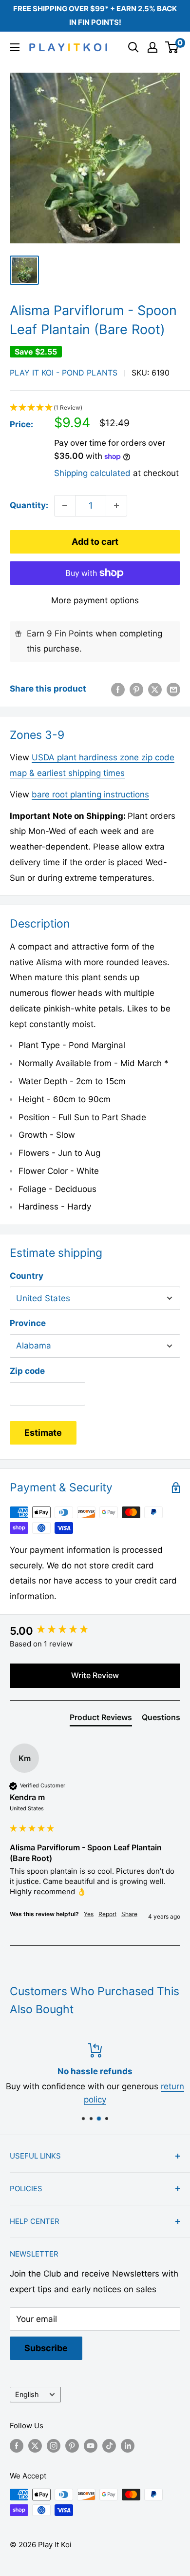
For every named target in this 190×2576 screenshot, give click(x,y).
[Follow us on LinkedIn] (128, 2446)
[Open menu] (15, 47)
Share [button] (129, 1914)
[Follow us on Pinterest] (72, 2446)
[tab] (101, 1719)
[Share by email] (173, 689)
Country (27, 1276)
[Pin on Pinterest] (136, 689)
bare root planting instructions (90, 794)
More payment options (95, 600)
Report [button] (107, 1914)
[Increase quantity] (116, 506)
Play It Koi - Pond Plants (64, 373)
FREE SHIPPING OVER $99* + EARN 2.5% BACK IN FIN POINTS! (95, 15)
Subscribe (46, 2348)
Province (28, 1323)
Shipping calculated (92, 473)
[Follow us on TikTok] (109, 2446)
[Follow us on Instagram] (54, 2446)
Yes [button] (89, 1914)
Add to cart (95, 542)
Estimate (43, 1433)
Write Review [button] (95, 1675)
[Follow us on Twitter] (35, 2446)
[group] (95, 1631)
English (27, 2394)
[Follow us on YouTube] (91, 2446)
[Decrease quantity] (65, 506)
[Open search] (133, 47)
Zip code (27, 1371)
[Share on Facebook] (118, 689)
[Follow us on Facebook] (17, 2446)
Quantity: (29, 505)
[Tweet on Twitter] (155, 689)
